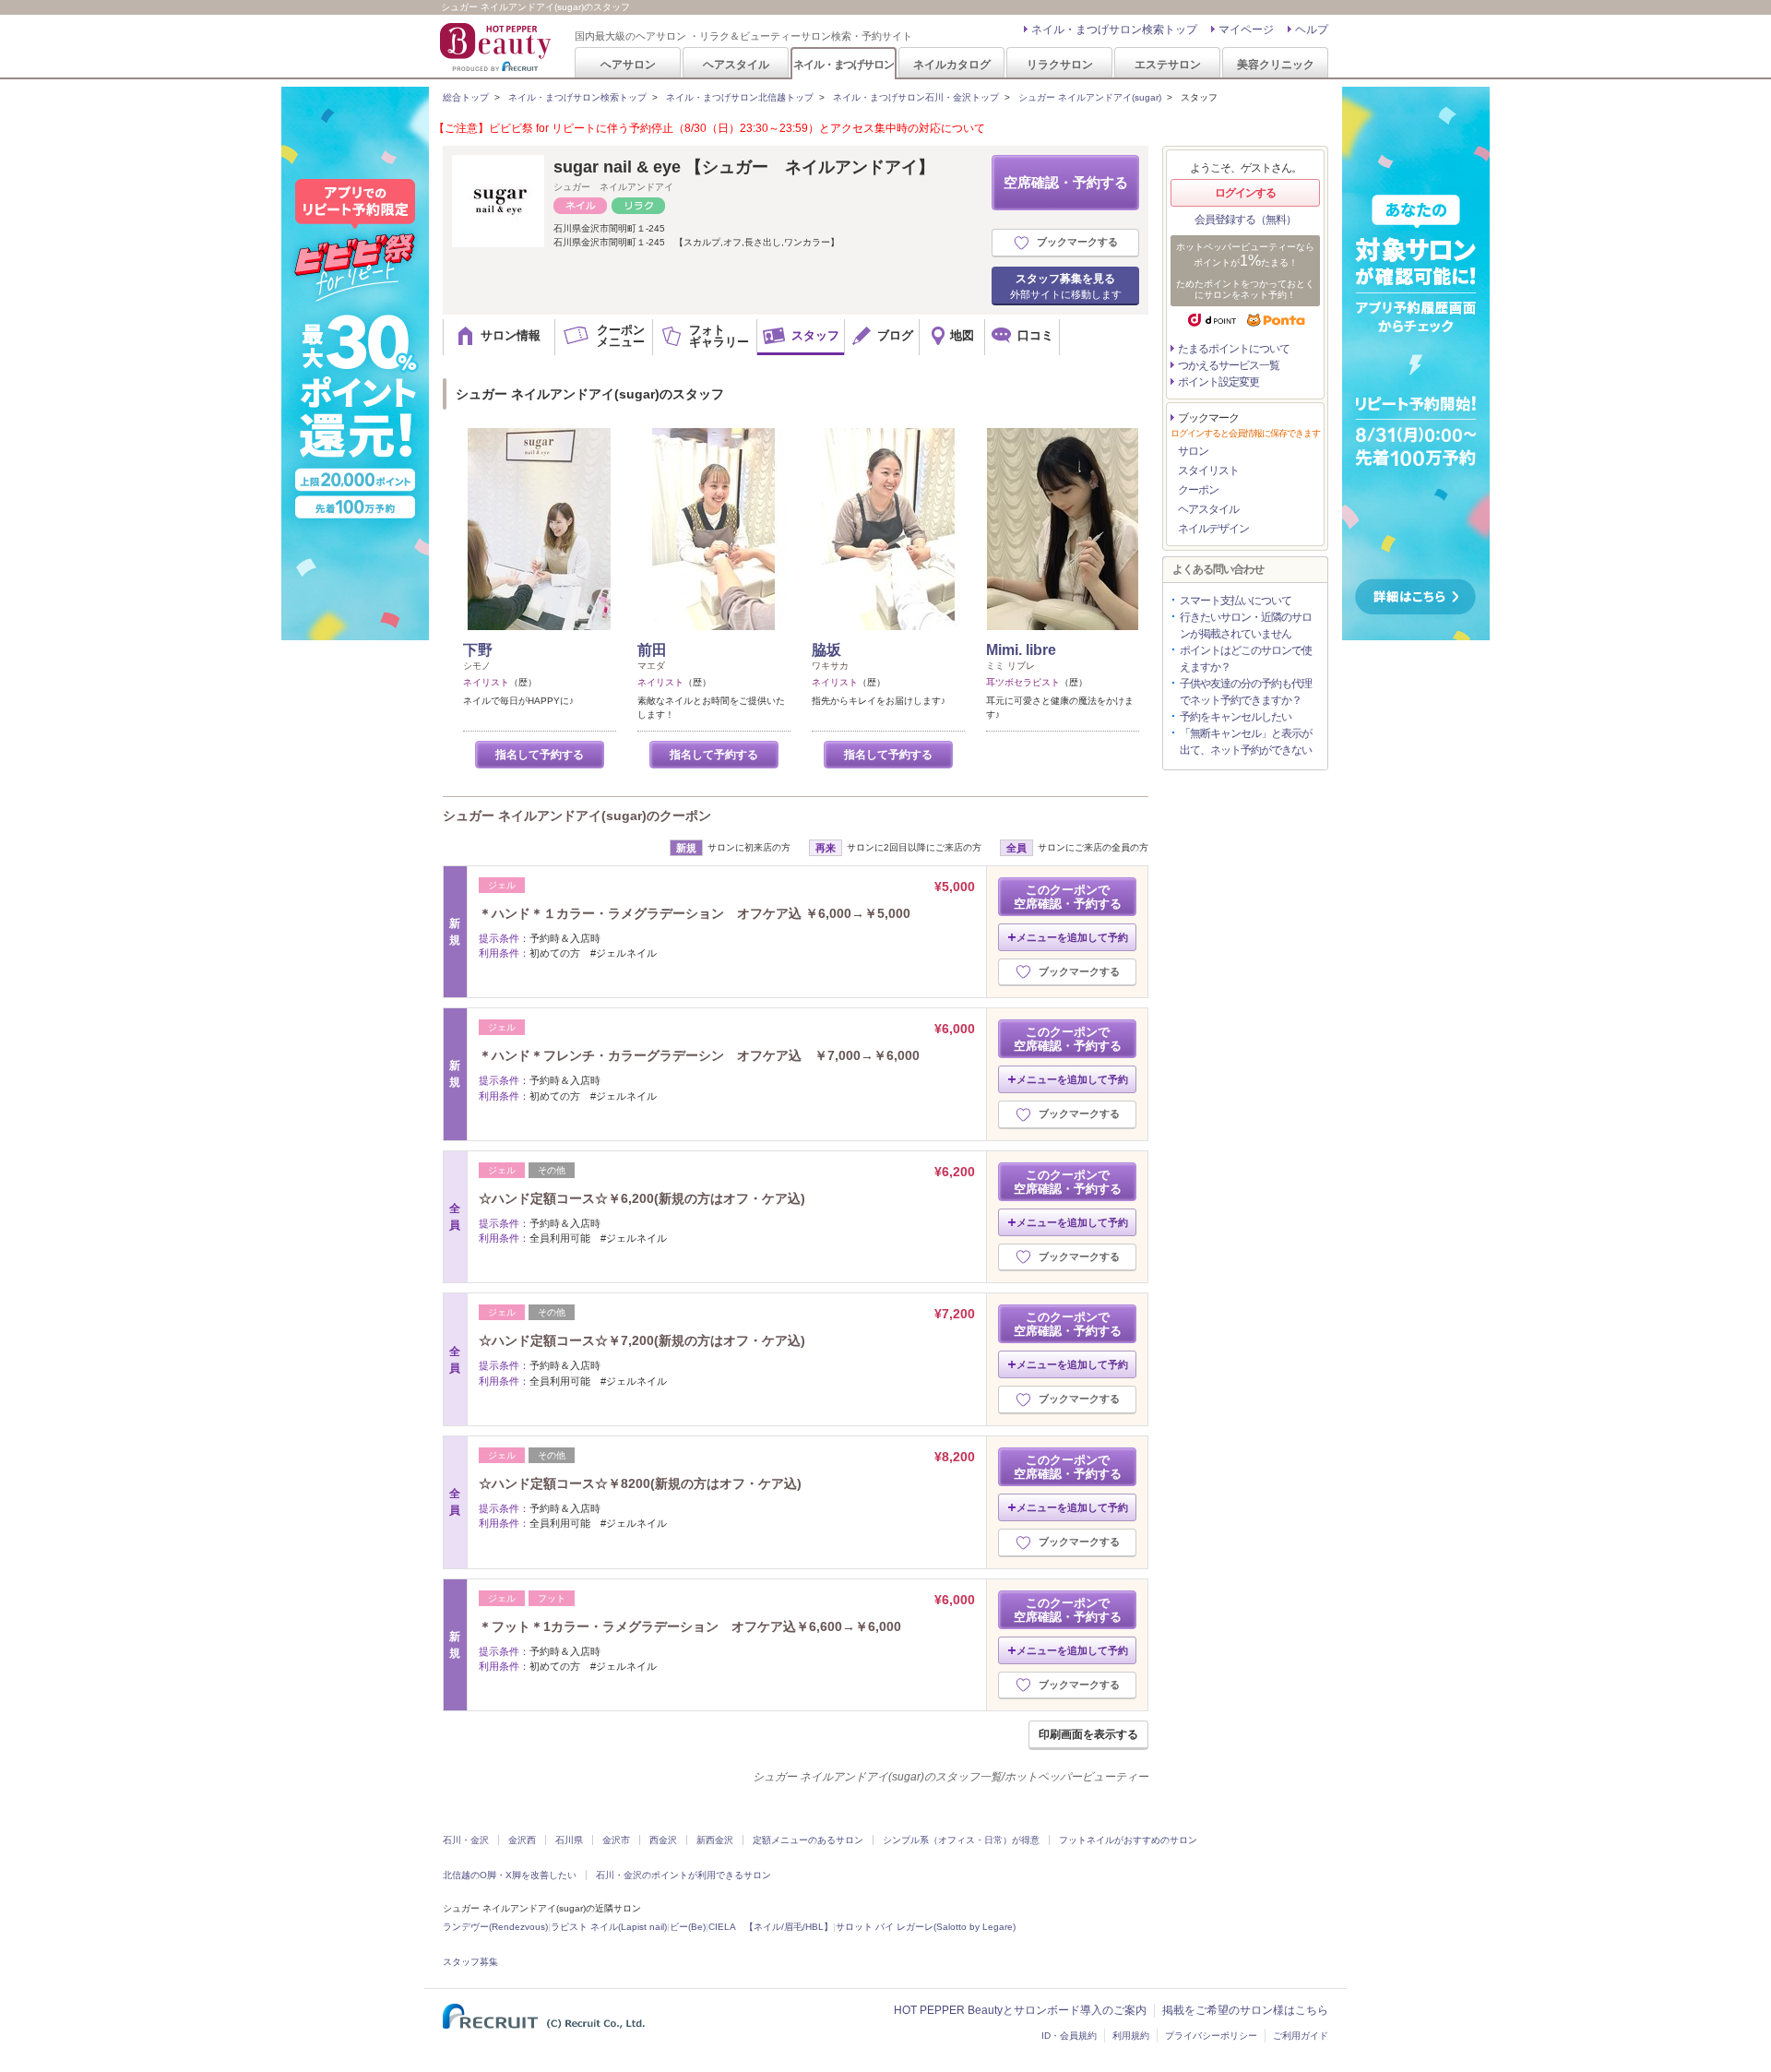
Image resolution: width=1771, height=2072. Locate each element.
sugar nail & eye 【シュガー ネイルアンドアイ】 (744, 167)
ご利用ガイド (1301, 2036)
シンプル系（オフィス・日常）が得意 (961, 1840)
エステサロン (1168, 64)
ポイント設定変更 (1218, 382)
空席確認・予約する (1066, 182)
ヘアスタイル (736, 64)
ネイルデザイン (1213, 529)
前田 (652, 650)
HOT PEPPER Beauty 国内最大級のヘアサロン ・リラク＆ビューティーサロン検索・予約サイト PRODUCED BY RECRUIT (497, 47)
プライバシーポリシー (1211, 2036)
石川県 (569, 1840)
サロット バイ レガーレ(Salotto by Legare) (926, 1927)
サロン (1193, 451)
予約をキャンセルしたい (1236, 717)
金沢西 (522, 1840)
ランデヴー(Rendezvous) (495, 1927)
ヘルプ (1312, 30)
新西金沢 (715, 1840)
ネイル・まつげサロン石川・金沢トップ (916, 97)
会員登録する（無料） (1245, 220)
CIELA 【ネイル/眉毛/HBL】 (771, 1927)
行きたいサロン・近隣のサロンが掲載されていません (1246, 625)
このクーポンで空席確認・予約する (1068, 897)
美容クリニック (1276, 64)
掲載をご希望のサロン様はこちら (1245, 2010)
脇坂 (826, 650)
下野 (478, 650)
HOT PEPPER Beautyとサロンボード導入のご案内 (1020, 2010)
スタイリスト (1208, 470)
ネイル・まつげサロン (843, 64)
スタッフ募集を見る (1066, 286)
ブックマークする (1077, 242)
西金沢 (663, 1840)
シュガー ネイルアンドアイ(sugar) (1090, 97)
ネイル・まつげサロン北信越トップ (740, 97)
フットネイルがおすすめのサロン (1128, 1840)
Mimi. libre (1021, 650)
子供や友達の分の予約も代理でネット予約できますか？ (1246, 692)
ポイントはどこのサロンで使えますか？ (1246, 659)
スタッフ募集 (470, 1962)
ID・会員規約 (1069, 2036)
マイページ (1246, 30)
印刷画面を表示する (1088, 1734)
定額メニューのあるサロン (808, 1840)
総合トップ (466, 97)
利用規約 (1131, 2036)
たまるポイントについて (1234, 349)
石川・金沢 (466, 1840)
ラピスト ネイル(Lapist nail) (609, 1927)
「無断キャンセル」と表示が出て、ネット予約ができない (1246, 742)
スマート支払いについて (1236, 601)
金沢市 (616, 1840)
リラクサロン (1060, 64)
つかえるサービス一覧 (1229, 365)
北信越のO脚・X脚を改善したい (510, 1875)
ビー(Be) (688, 1927)
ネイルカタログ (952, 64)
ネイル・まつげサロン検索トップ (1114, 30)
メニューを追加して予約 (1072, 937)
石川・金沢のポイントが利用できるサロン (683, 1875)
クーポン (1198, 490)
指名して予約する (540, 755)
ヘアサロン (628, 64)
